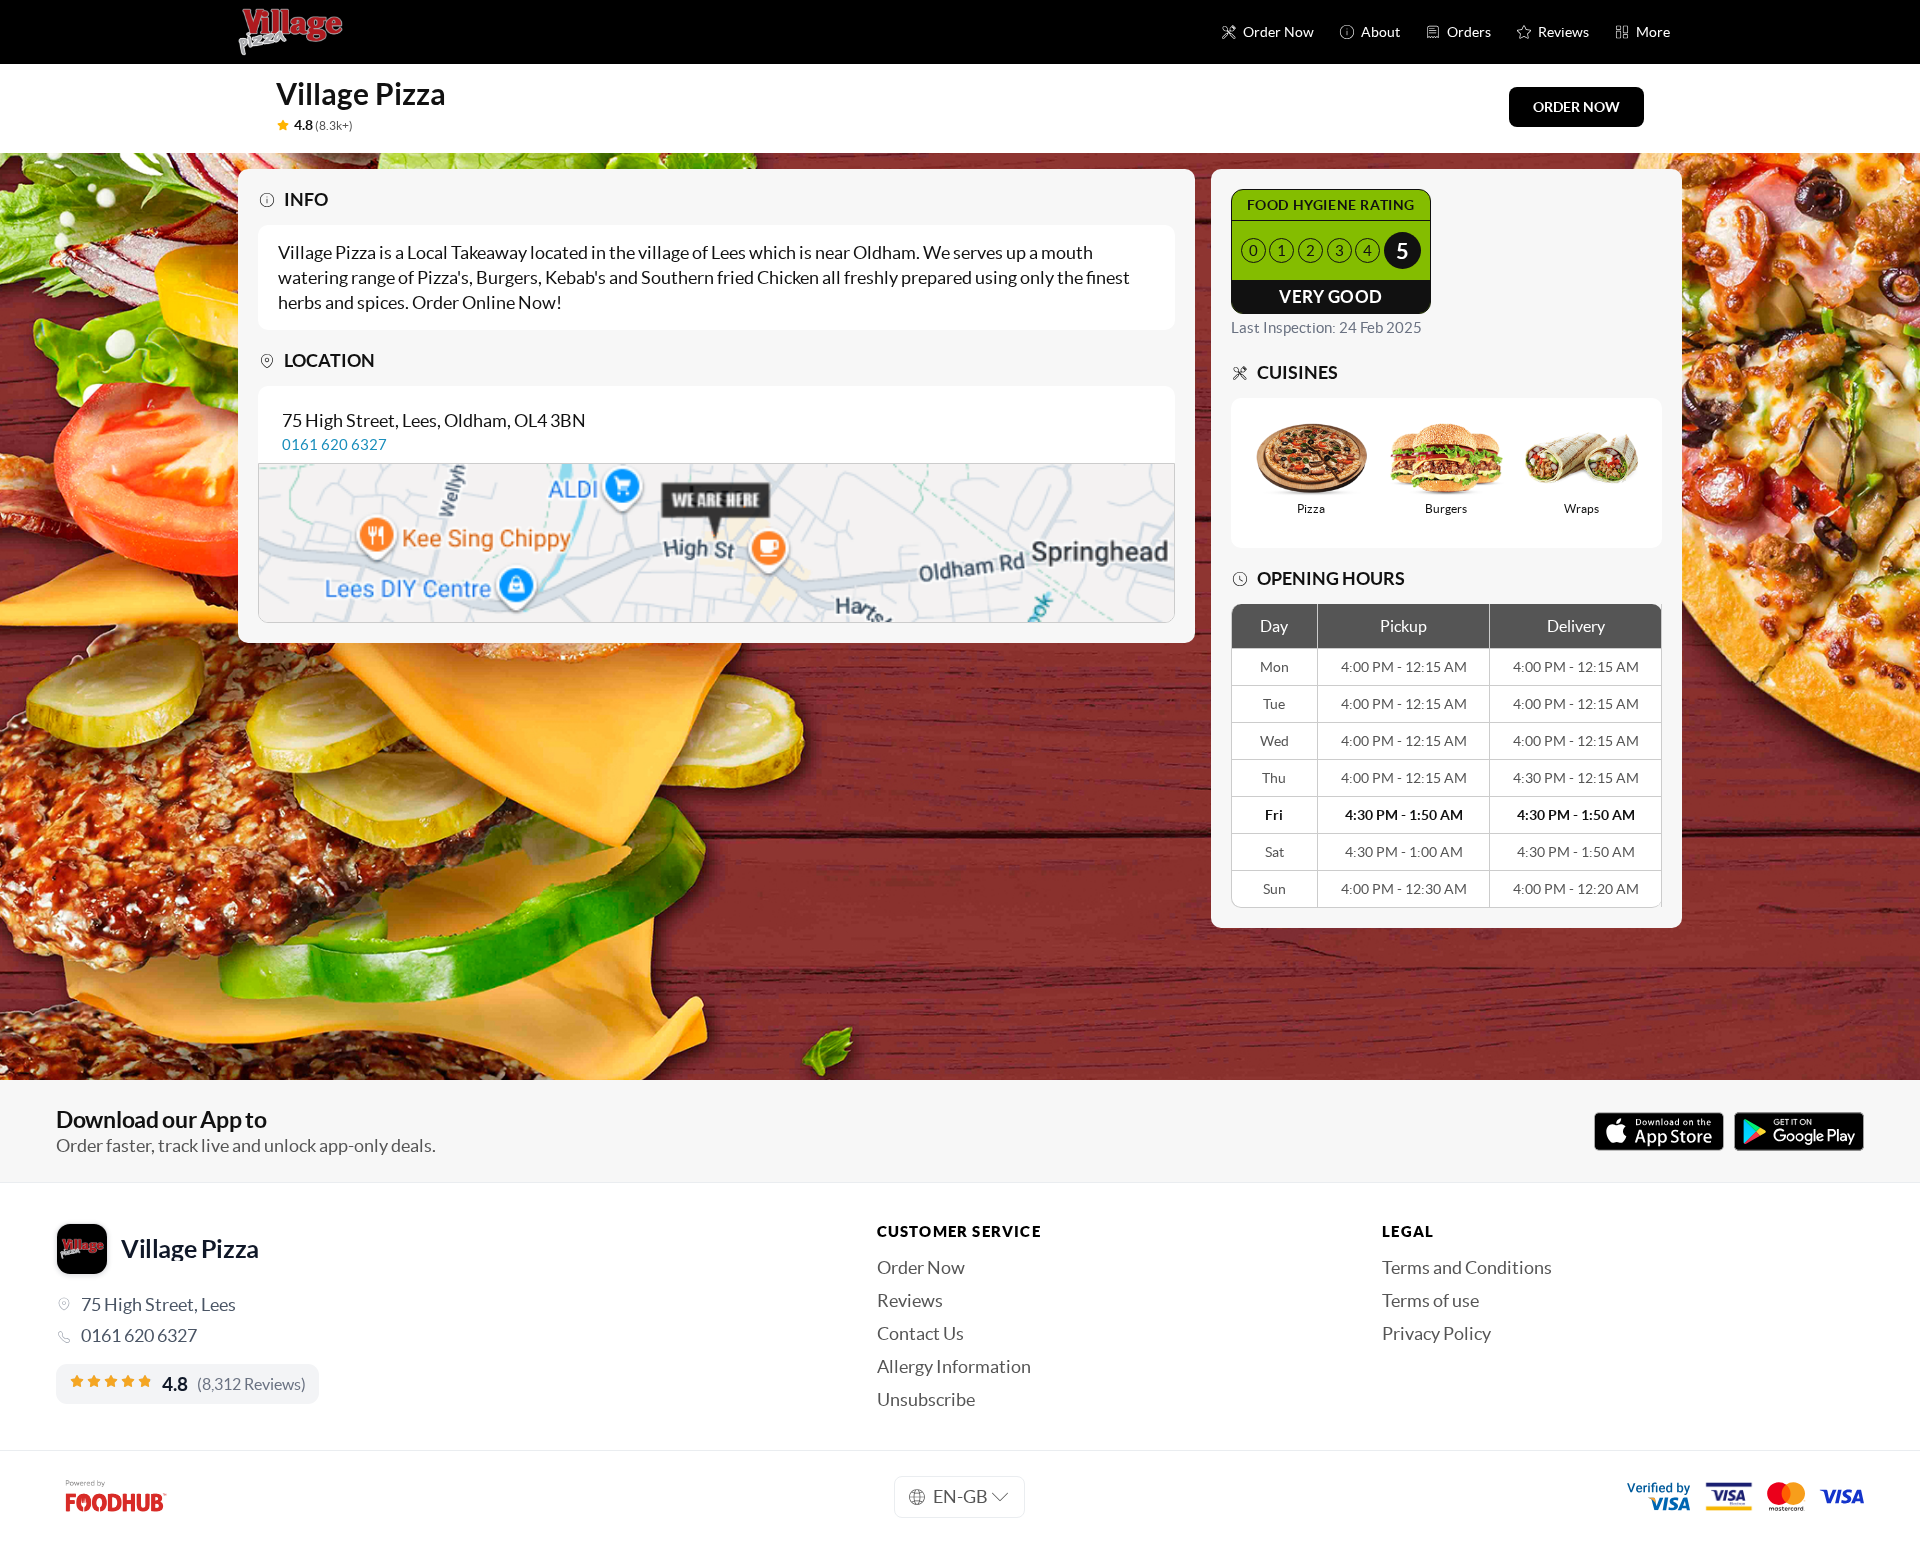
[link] (438, 1336)
